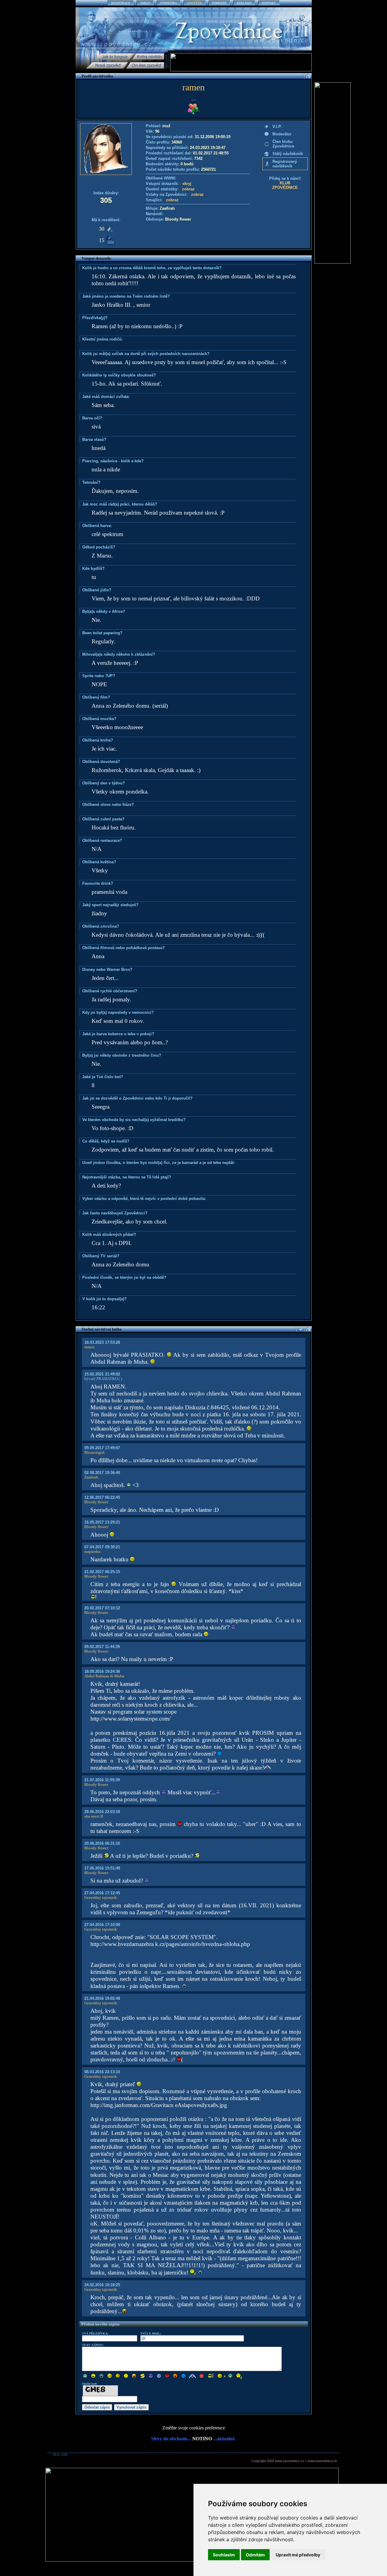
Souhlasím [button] (224, 2555)
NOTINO (202, 2439)
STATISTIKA (169, 3)
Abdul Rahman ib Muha (104, 1676)
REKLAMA (244, 3)
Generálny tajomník (101, 1897)
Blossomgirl (94, 1452)
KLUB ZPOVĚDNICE (285, 185)
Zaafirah (91, 1477)
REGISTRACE (121, 3)
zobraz (188, 189)
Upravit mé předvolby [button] (298, 2555)
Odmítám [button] (255, 2555)
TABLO (145, 3)
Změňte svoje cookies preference (194, 2428)
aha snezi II (94, 1816)
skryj (187, 184)
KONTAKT (269, 3)
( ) (120, 1379)
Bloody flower (96, 1502)
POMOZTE (219, 3)
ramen (89, 1347)
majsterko (92, 1551)
